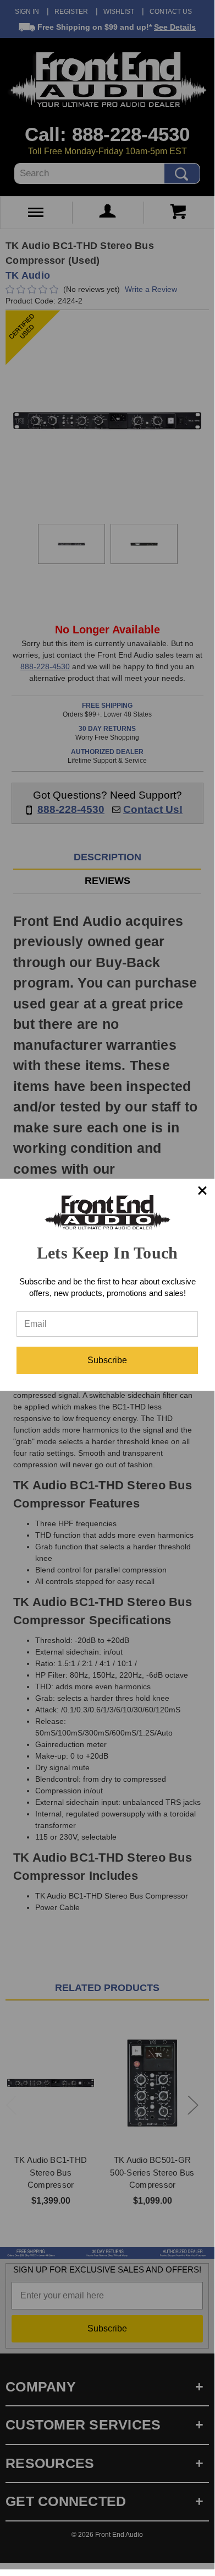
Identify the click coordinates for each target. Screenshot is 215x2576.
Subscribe (107, 1360)
